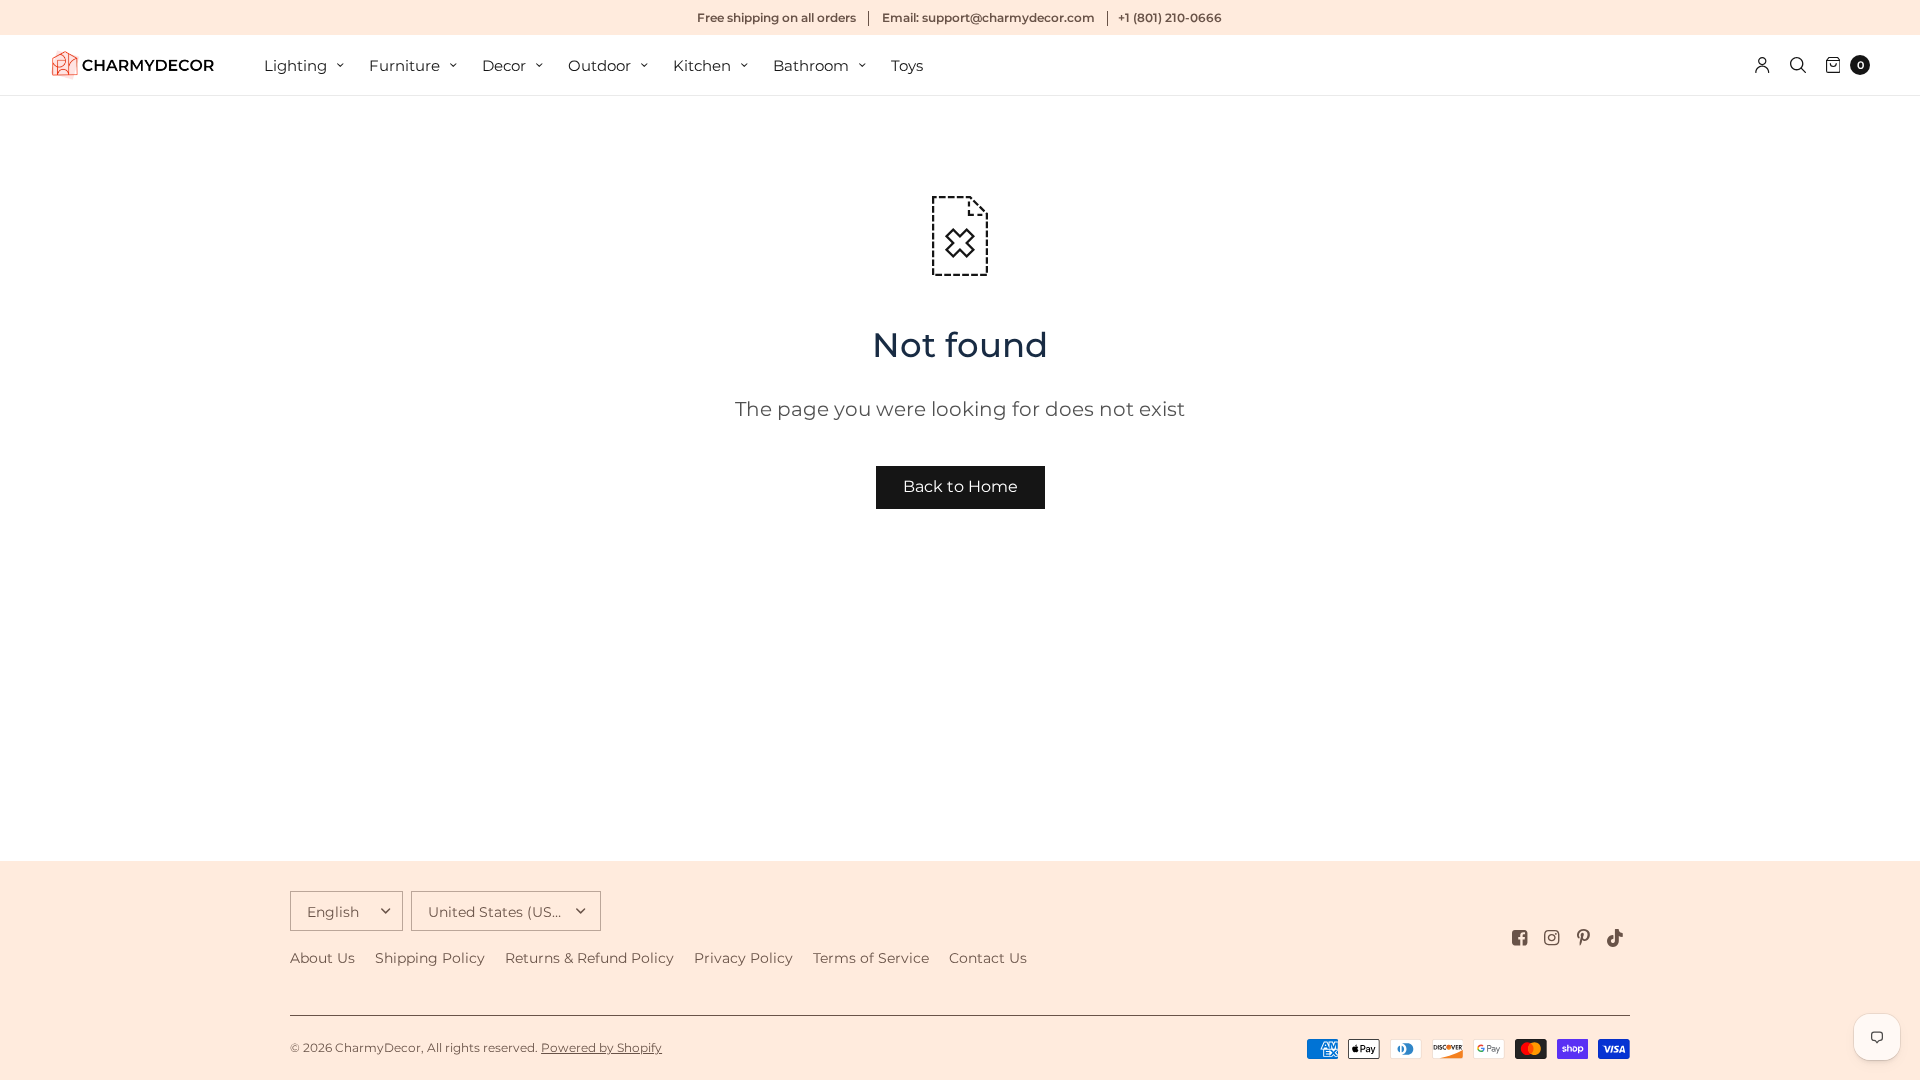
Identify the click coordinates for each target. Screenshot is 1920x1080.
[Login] (1762, 65)
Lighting (295, 65)
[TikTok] (1616, 938)
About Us (322, 958)
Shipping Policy (430, 958)
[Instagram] (1552, 938)
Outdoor (599, 65)
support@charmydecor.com (1008, 17)
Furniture (404, 65)
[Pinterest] (1584, 938)
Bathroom (811, 65)
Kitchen (702, 65)
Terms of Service (871, 958)
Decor (504, 65)
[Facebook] (1520, 938)
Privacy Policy (743, 958)
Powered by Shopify (601, 1047)
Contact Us (988, 958)
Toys (907, 65)
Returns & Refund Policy (589, 958)
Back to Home (960, 486)
